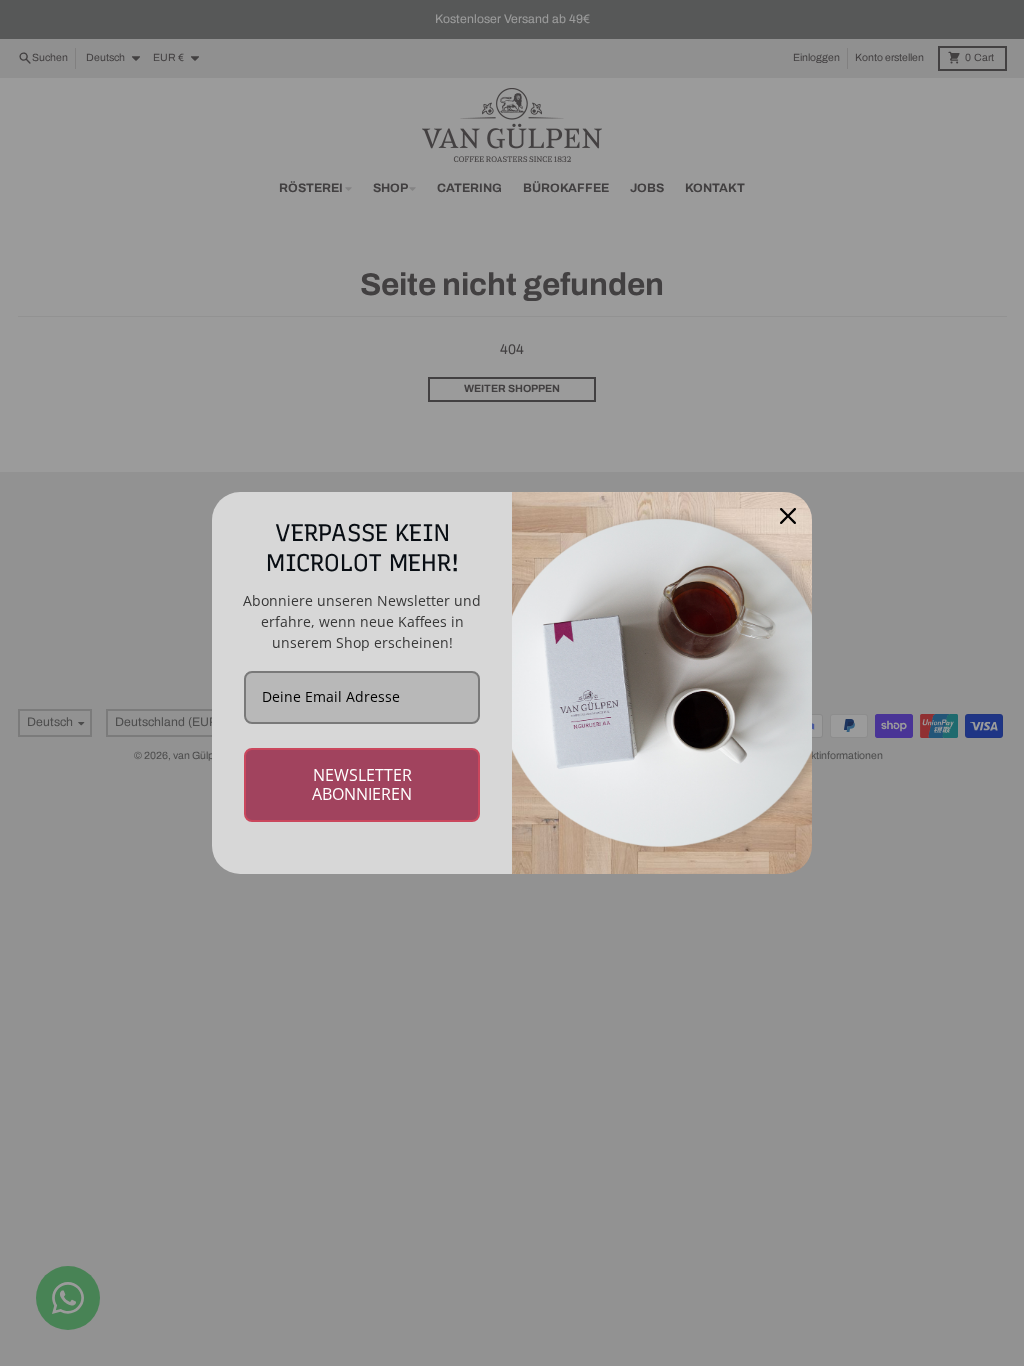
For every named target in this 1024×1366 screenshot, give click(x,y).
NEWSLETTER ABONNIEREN (362, 784)
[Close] (788, 516)
